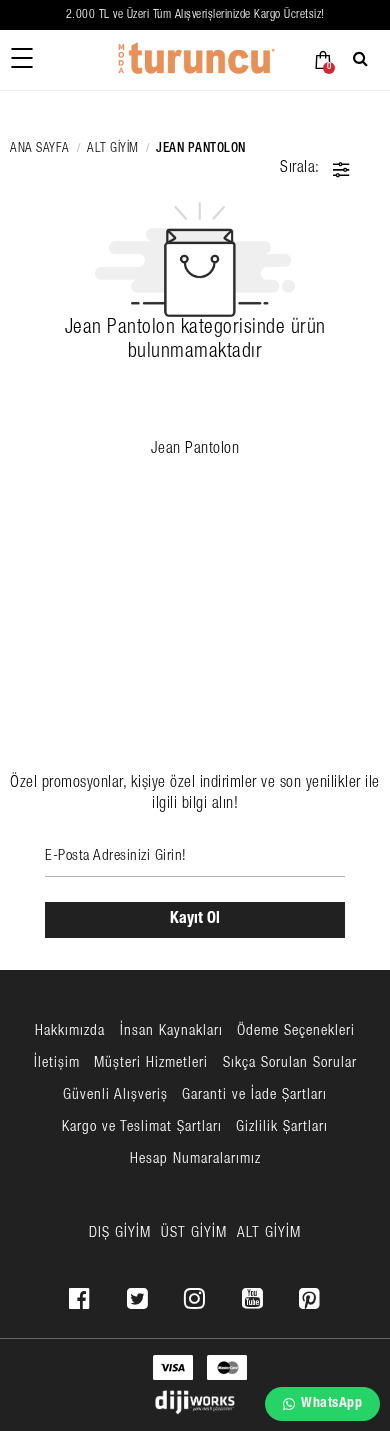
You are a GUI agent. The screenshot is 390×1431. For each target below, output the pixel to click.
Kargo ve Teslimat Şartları (142, 1127)
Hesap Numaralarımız (195, 1159)
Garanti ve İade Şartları (254, 1095)
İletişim (57, 1063)
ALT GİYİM (113, 149)
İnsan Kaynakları (171, 1031)
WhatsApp (331, 1404)
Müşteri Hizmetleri (151, 1063)
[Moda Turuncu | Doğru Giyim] (195, 60)
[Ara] (363, 58)
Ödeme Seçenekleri (296, 1031)
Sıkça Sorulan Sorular (290, 1063)
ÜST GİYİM (194, 1233)
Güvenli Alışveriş (115, 1095)
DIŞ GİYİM (120, 1233)
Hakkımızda (70, 1031)
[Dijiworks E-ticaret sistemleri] (195, 1403)
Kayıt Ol (195, 920)
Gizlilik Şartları (282, 1127)
